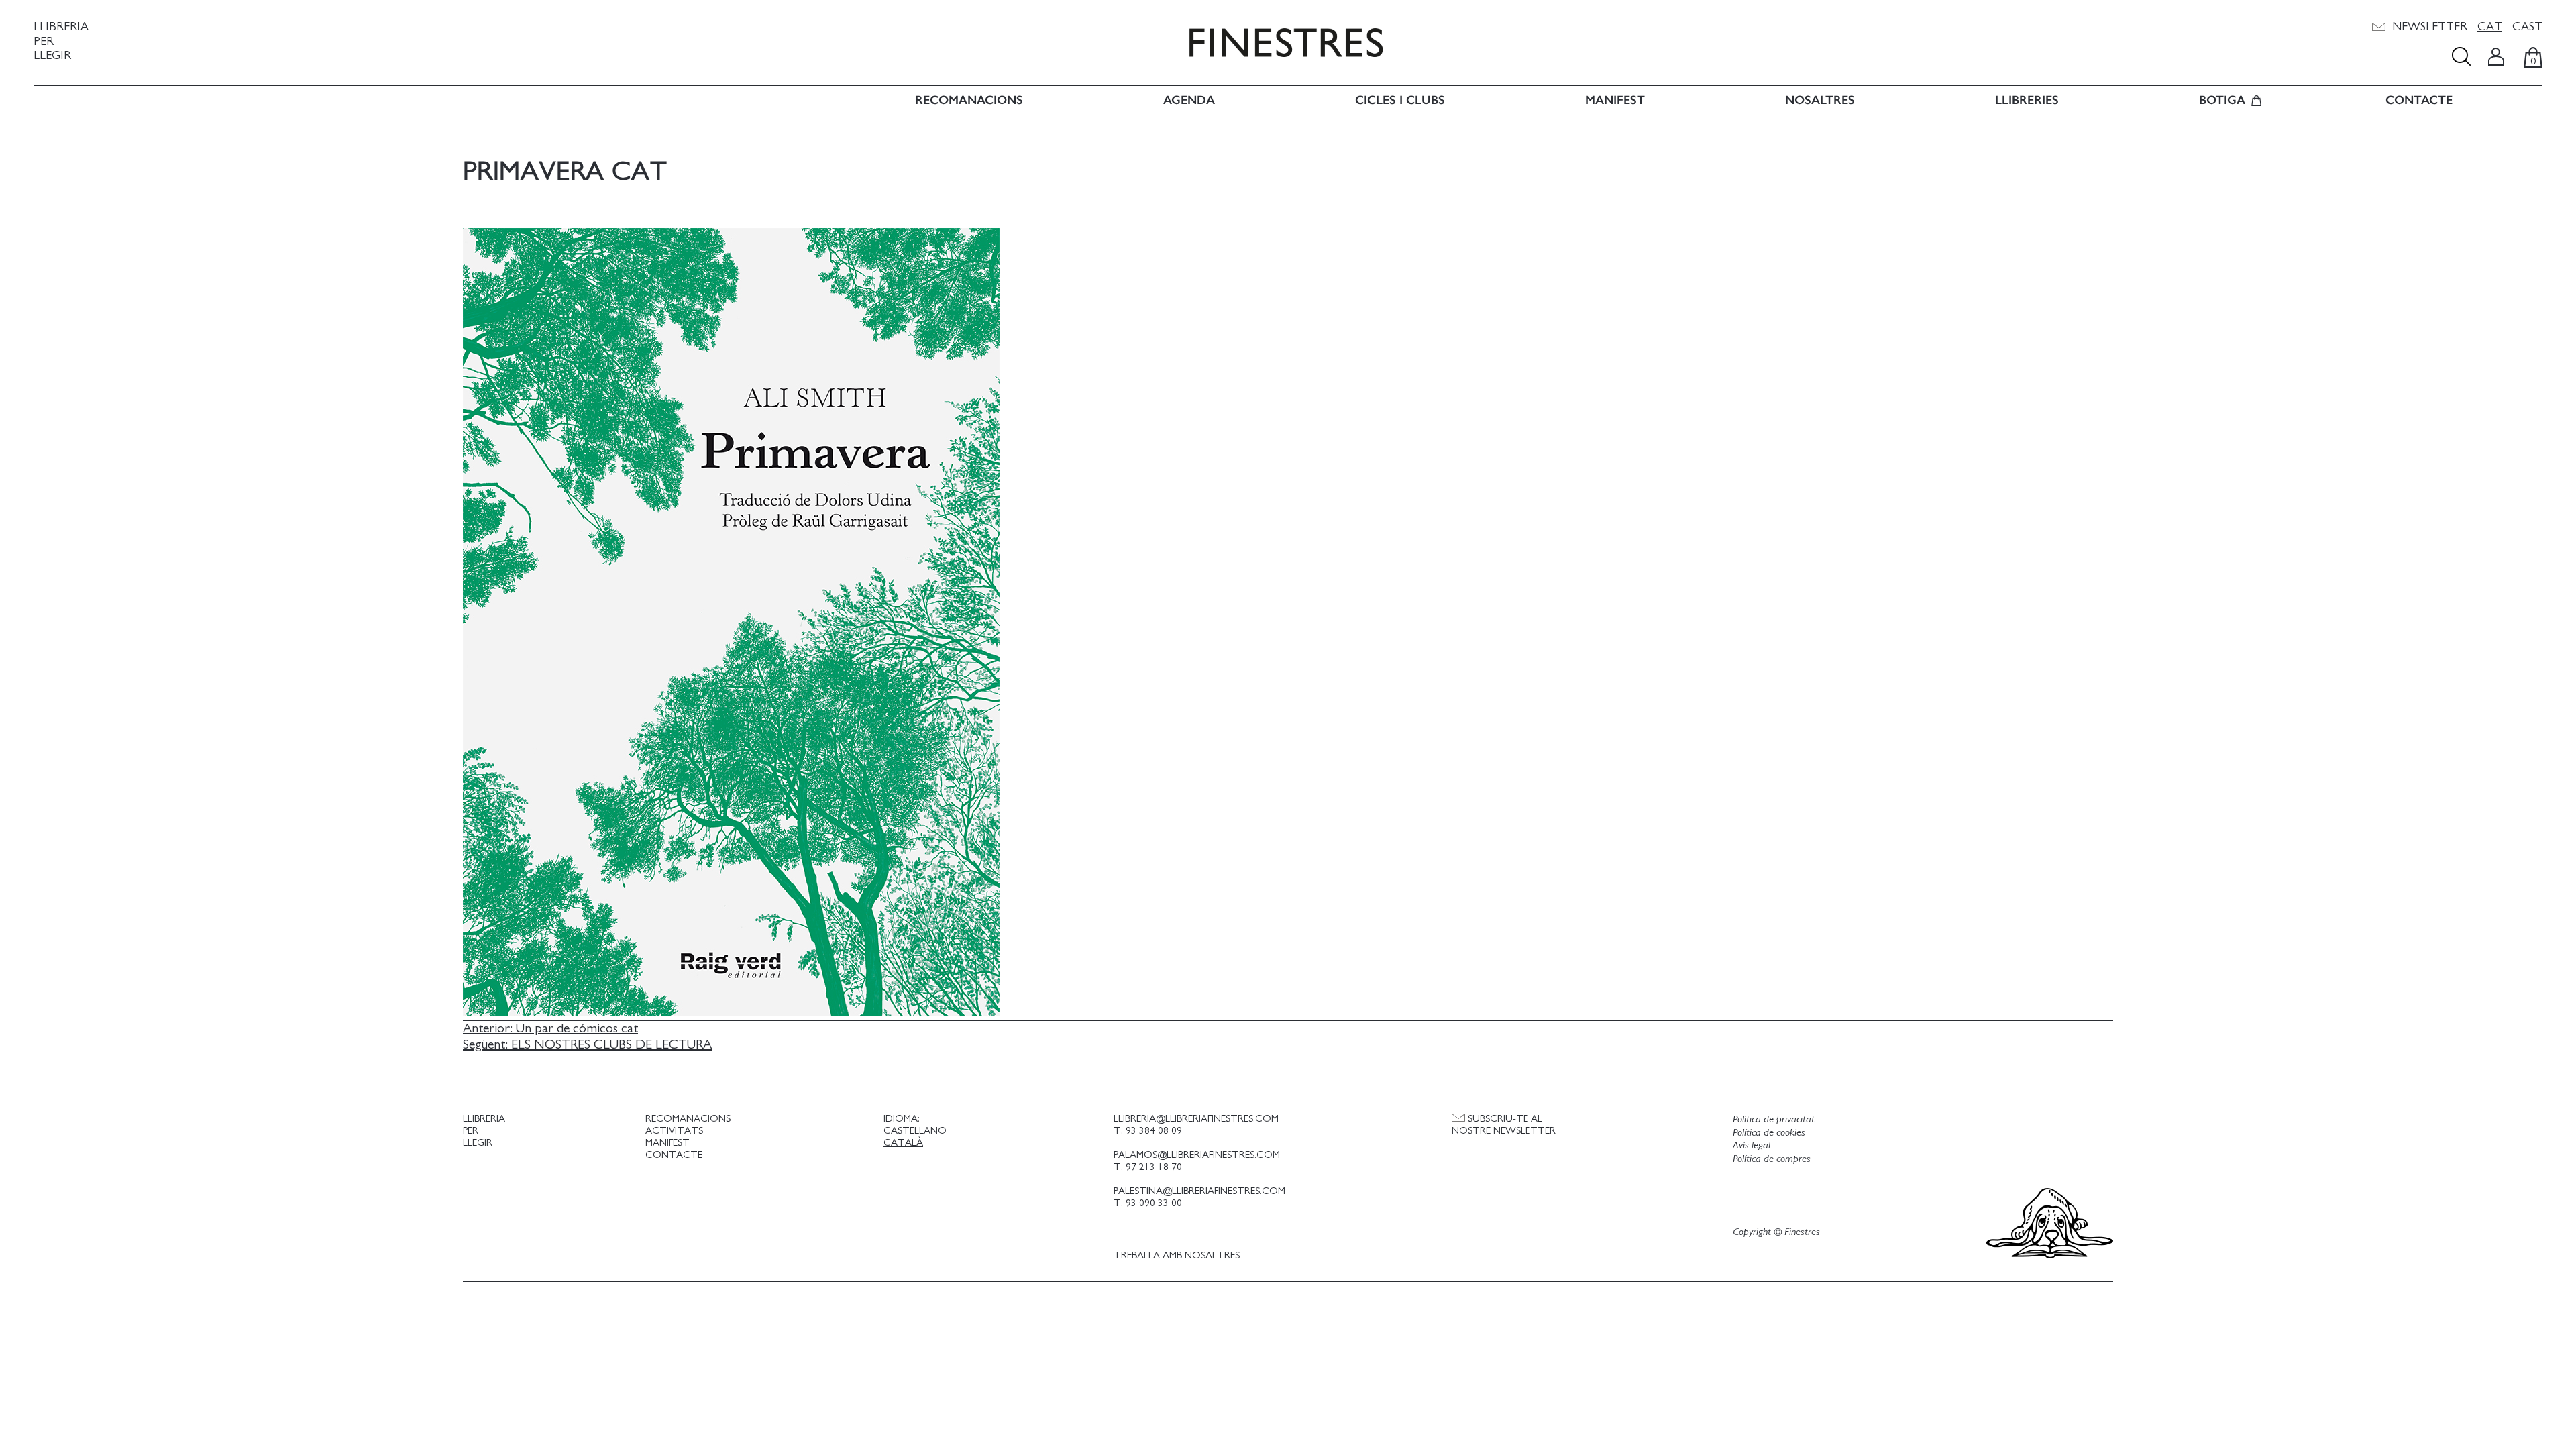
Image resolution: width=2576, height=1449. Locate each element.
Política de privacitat (1774, 1119)
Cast (2527, 27)
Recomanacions (969, 100)
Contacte (2419, 100)
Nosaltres (1820, 100)
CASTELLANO (915, 1131)
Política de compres (1772, 1159)
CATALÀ (903, 1143)
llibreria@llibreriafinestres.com (1196, 1119)
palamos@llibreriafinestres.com (1197, 1155)
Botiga (2222, 100)
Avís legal (1752, 1145)
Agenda (1189, 100)
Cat (2490, 27)
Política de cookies (1769, 1132)
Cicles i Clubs (1400, 100)
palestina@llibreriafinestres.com (1199, 1191)
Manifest (1615, 100)
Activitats (674, 1131)
